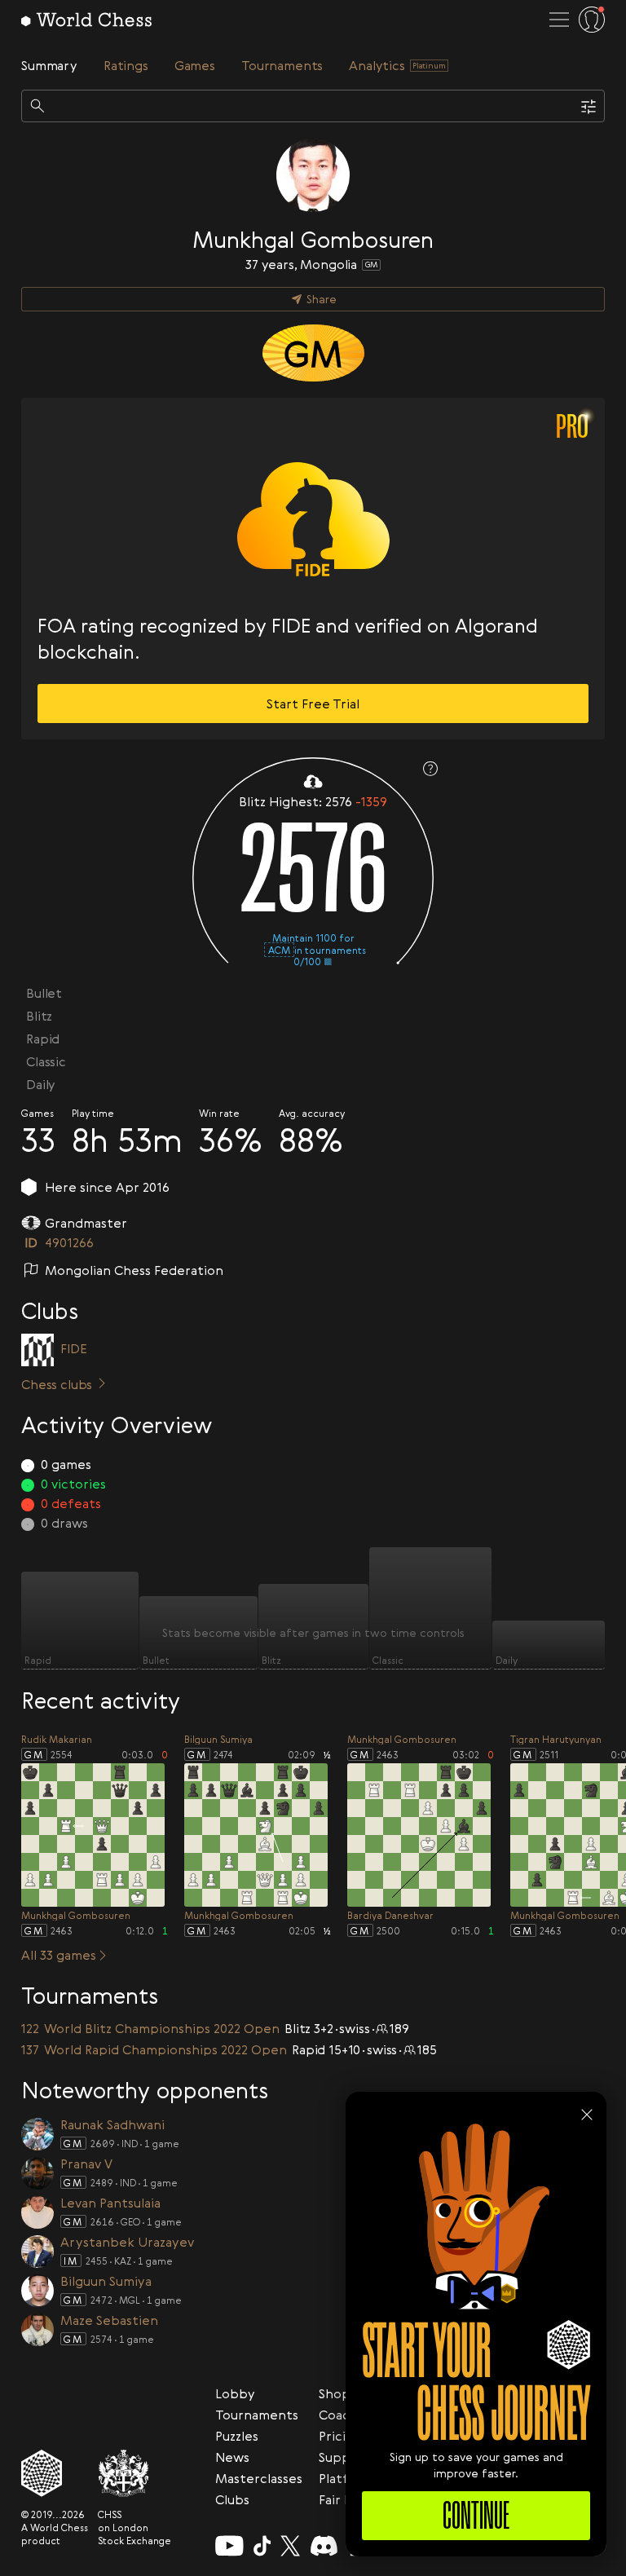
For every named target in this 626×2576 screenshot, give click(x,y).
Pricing (340, 2436)
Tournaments (257, 2415)
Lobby (235, 2393)
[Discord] (324, 2546)
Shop (335, 2393)
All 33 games (59, 1955)
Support (345, 2457)
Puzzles (237, 2436)
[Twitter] (290, 2546)
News (232, 2457)
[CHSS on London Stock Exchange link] (134, 2473)
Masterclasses (259, 2478)
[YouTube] (229, 2546)
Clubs (232, 2499)
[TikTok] (262, 2546)
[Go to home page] (86, 20)
